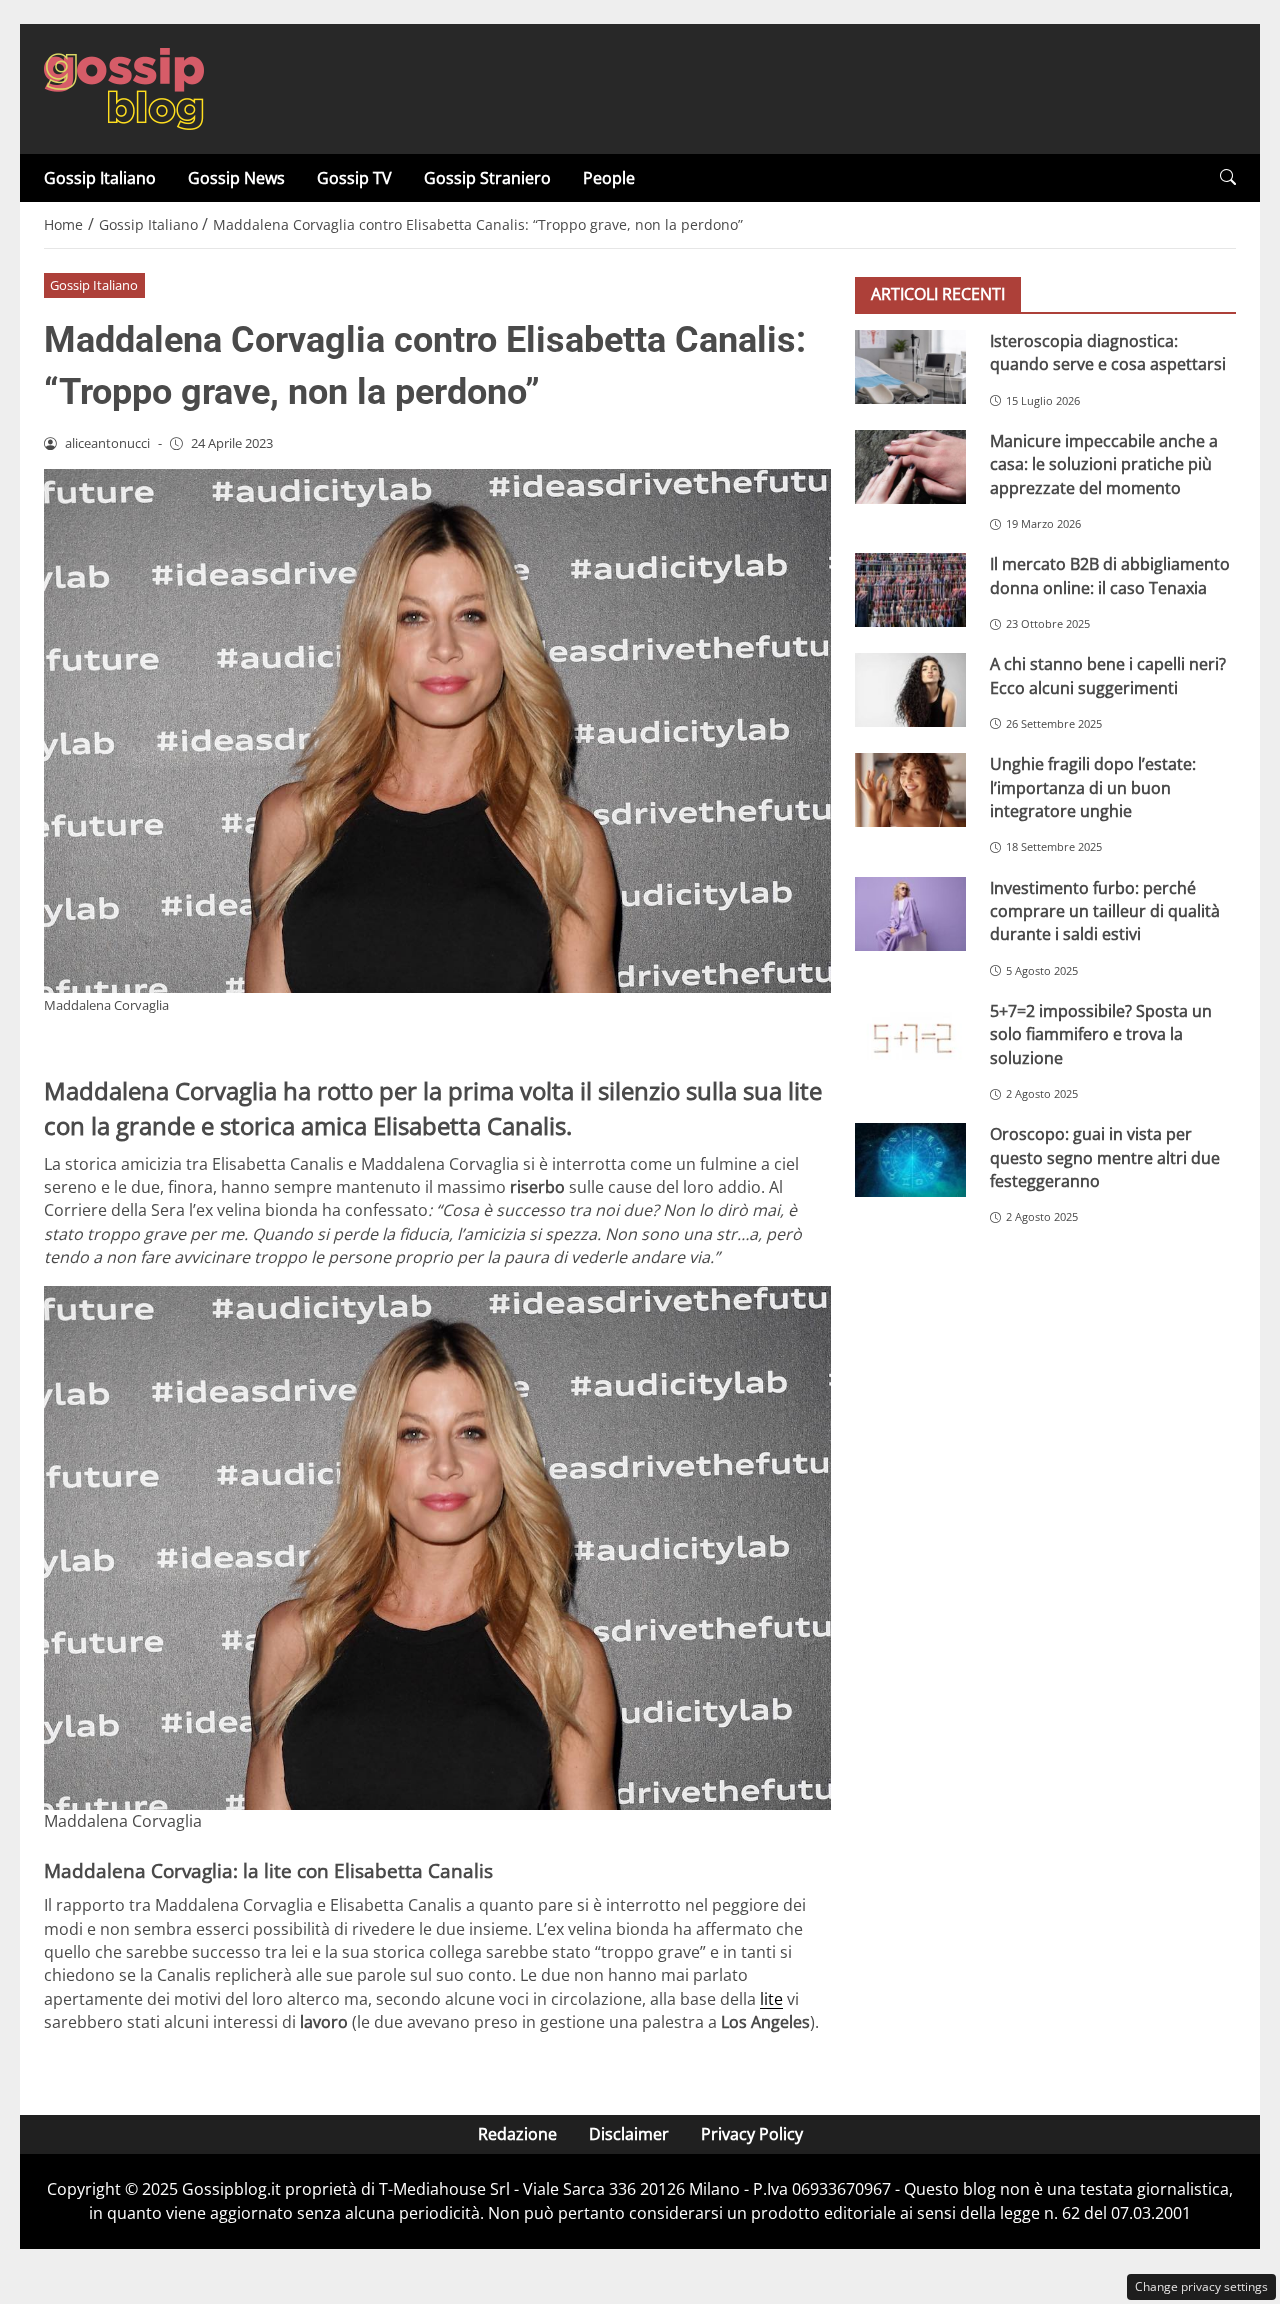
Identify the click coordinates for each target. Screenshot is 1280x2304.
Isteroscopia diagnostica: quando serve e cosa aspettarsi (1108, 352)
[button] (1228, 177)
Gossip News (236, 178)
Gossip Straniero (487, 178)
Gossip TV (354, 178)
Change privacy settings (1201, 2286)
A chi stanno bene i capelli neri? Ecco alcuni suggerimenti (1108, 675)
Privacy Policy (752, 2134)
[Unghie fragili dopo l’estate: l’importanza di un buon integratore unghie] (910, 790)
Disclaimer (629, 2134)
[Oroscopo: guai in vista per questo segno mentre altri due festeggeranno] (910, 1160)
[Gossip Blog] (124, 87)
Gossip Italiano (100, 178)
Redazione (517, 2134)
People (609, 178)
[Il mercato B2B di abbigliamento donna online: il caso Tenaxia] (910, 590)
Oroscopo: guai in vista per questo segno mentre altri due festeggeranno (1105, 1157)
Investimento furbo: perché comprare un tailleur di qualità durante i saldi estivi (1105, 911)
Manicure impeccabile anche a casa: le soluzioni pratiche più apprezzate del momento (1104, 464)
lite (771, 1999)
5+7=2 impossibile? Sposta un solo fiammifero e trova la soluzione (1101, 1034)
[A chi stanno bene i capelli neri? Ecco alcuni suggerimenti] (910, 690)
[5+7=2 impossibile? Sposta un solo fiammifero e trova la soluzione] (910, 1037)
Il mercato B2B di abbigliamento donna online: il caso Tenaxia (1110, 575)
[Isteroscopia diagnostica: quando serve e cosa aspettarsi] (910, 367)
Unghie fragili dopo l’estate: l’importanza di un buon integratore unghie (1093, 787)
